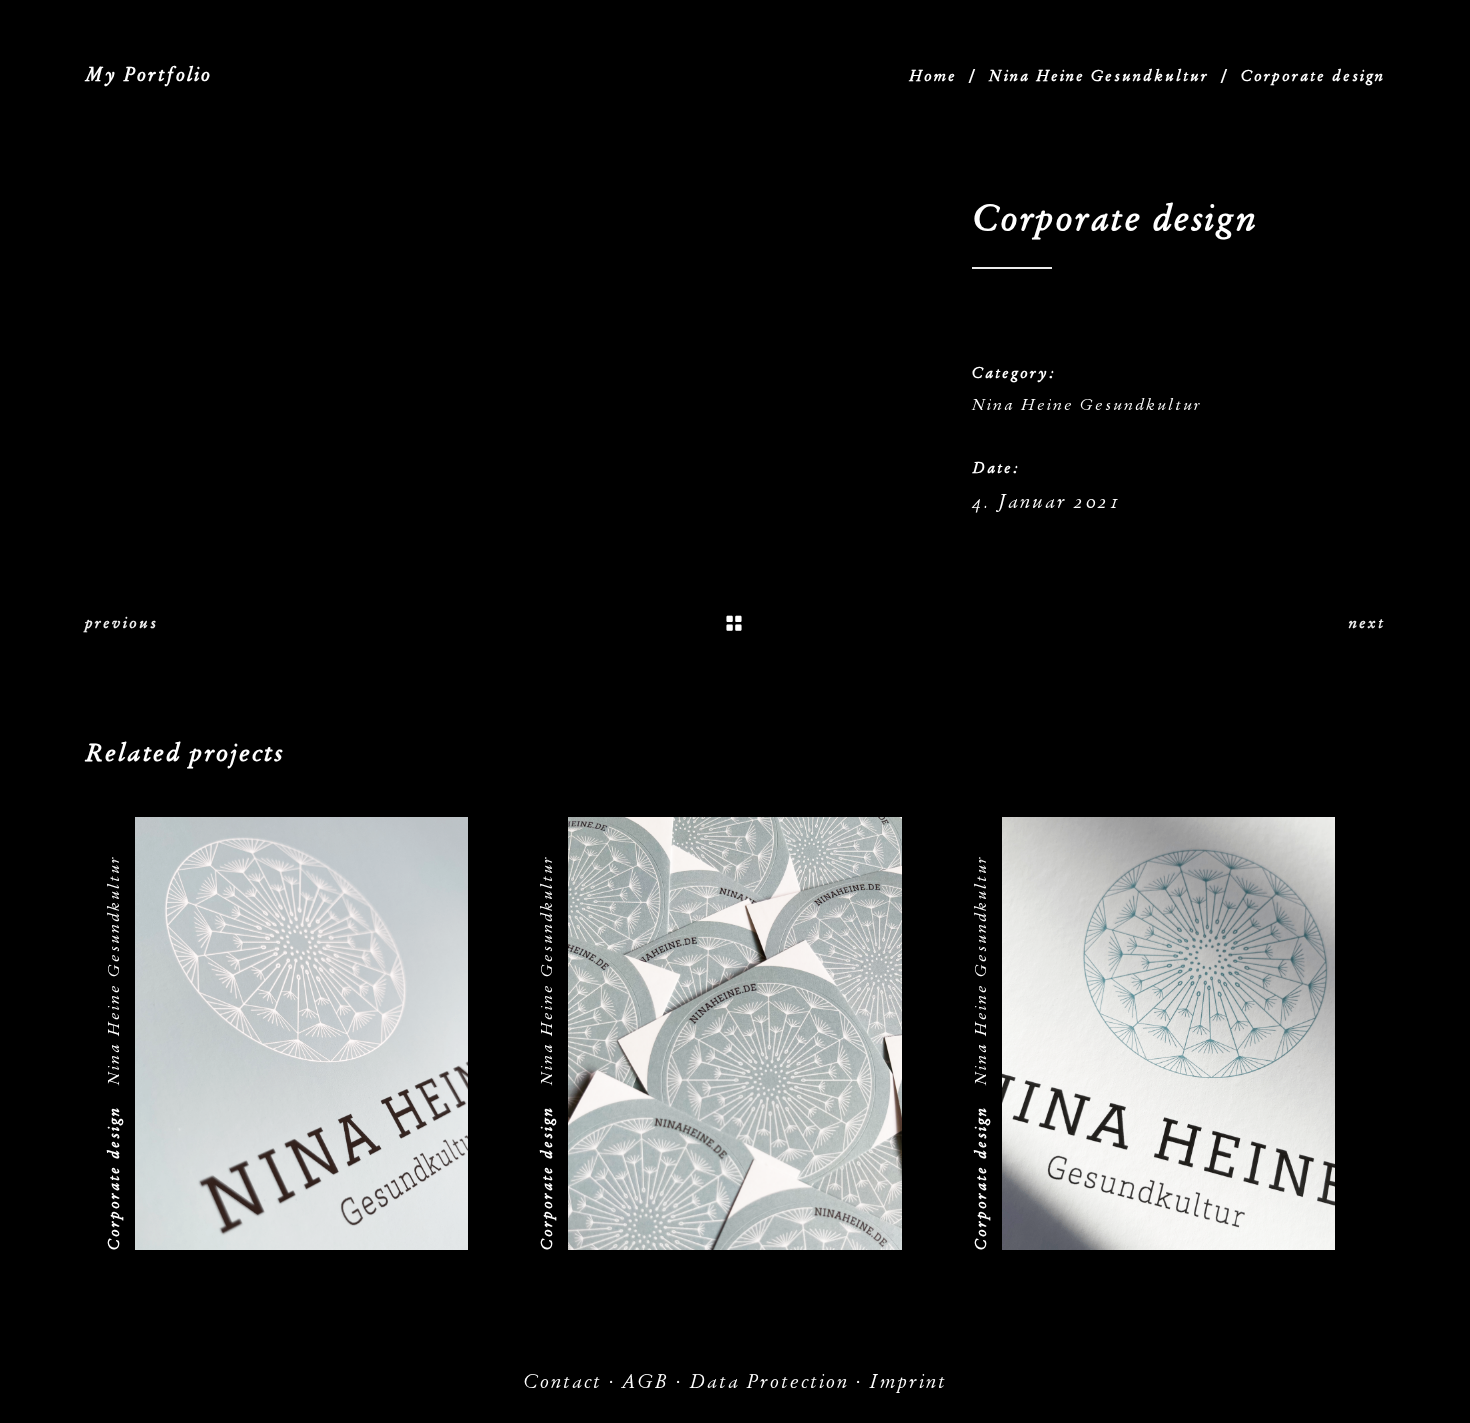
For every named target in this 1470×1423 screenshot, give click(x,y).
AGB (645, 1381)
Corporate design (114, 1178)
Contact (562, 1381)
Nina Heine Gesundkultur (1099, 76)
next (1367, 623)
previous (121, 623)
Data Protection (769, 1381)
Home (933, 76)
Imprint (908, 1381)
